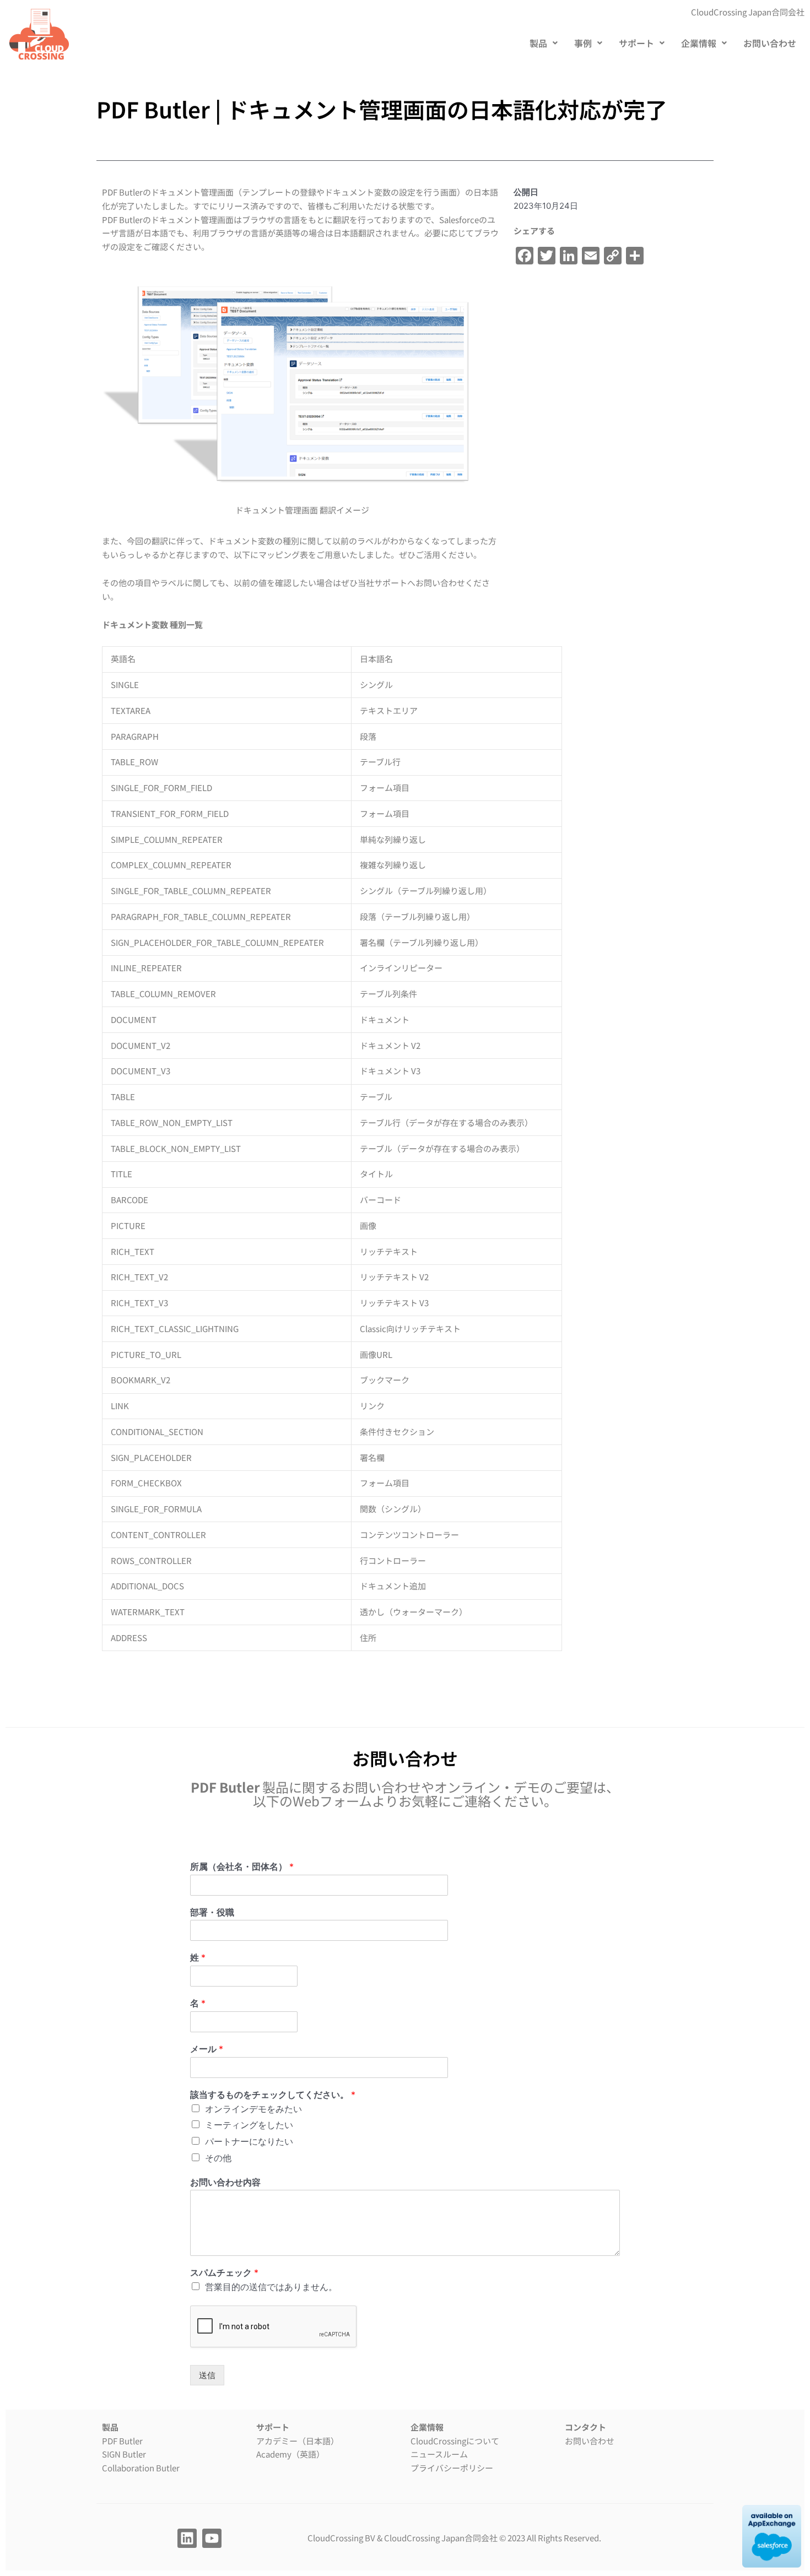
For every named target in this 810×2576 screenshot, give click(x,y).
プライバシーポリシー (452, 2468)
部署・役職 (212, 1912)
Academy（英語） (290, 2454)
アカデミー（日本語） (298, 2441)
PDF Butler (122, 2441)
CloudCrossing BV (341, 2538)
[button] (544, 43)
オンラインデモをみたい (253, 2109)
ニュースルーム (439, 2454)
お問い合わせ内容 (225, 2182)
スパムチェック (224, 2272)
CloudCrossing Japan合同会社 (441, 2538)
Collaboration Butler (141, 2468)
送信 (207, 2375)
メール (207, 2049)
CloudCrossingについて (455, 2441)
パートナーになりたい (249, 2141)
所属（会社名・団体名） (242, 1866)
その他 (218, 2158)
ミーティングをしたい (249, 2125)
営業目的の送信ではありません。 (271, 2287)
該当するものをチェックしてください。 (273, 2095)
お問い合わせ (770, 43)
